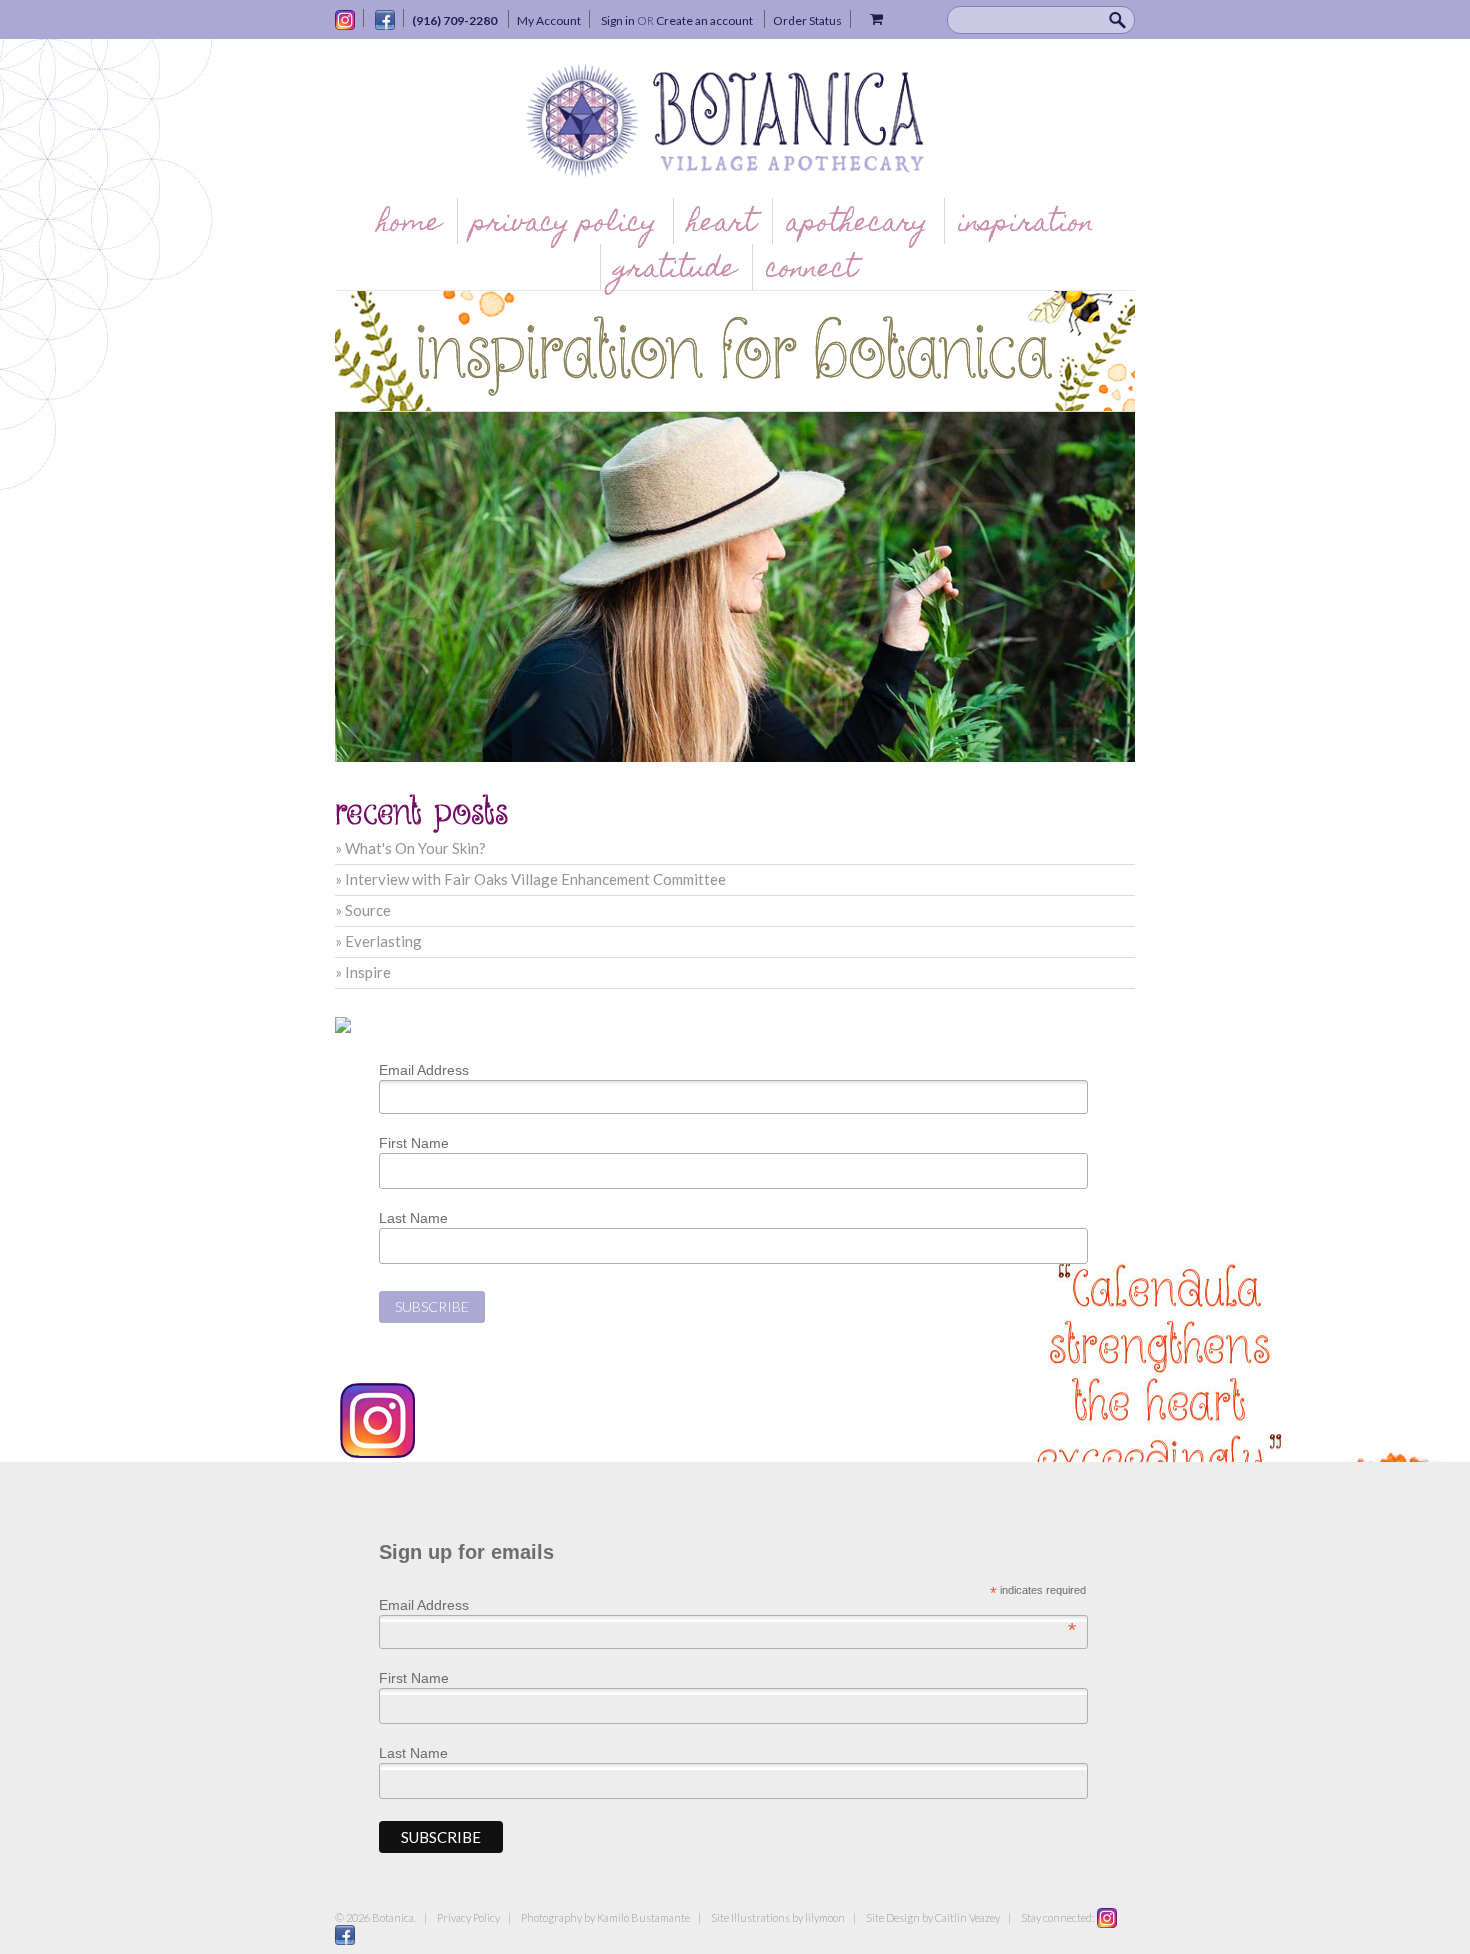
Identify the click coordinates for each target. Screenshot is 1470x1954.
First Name (414, 1143)
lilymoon (825, 1917)
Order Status (807, 20)
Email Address (424, 1070)
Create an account (704, 20)
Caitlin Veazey (967, 1917)
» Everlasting (378, 941)
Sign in (618, 20)
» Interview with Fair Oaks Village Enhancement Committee (530, 879)
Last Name (413, 1218)
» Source (363, 910)
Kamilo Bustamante (643, 1917)
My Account (549, 20)
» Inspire (363, 972)
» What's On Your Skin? (410, 848)
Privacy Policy (468, 1917)
